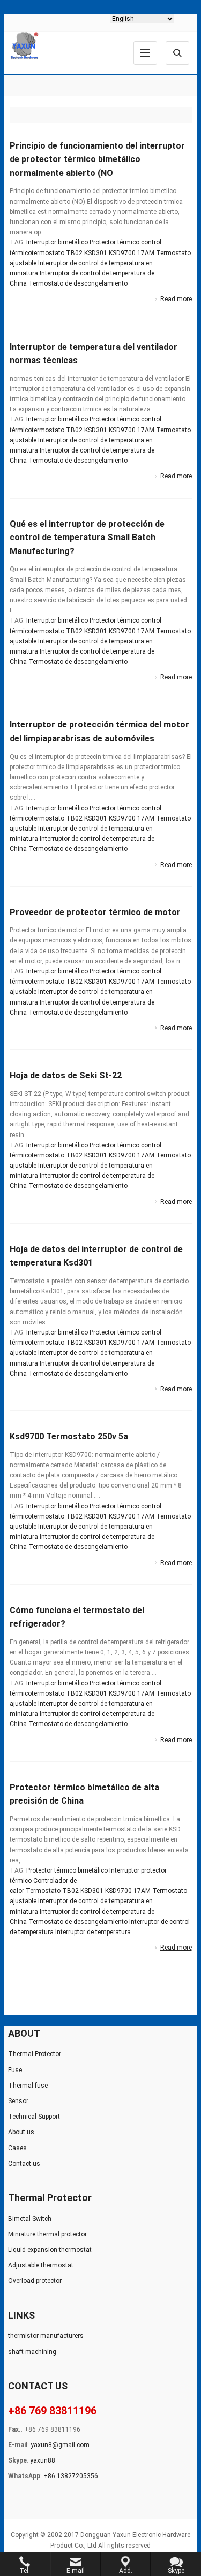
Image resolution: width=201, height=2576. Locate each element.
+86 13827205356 (71, 2476)
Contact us (24, 2164)
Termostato (43, 1891)
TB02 (74, 253)
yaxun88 (43, 2460)
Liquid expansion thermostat (50, 2250)
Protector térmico (114, 242)
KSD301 (96, 253)
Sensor (18, 2101)
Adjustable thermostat (41, 2265)
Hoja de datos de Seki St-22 (66, 1075)
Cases (17, 2148)
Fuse (15, 2070)
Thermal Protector (35, 2054)
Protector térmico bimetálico (67, 1870)
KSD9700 (122, 253)
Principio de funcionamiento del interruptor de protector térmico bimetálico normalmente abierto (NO (97, 159)
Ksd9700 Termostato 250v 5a (69, 1436)
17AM (146, 253)
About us (21, 2132)
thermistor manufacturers (46, 2336)
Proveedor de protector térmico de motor (95, 912)
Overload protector (35, 2281)
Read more (176, 299)
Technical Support (34, 2117)
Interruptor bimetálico (57, 242)
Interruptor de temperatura (93, 1932)
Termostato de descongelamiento (78, 283)
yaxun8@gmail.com (60, 2445)
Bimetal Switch (30, 2219)
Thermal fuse (28, 2086)
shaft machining (32, 2352)
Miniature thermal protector (47, 2234)
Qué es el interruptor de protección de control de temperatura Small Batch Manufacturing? (87, 538)
